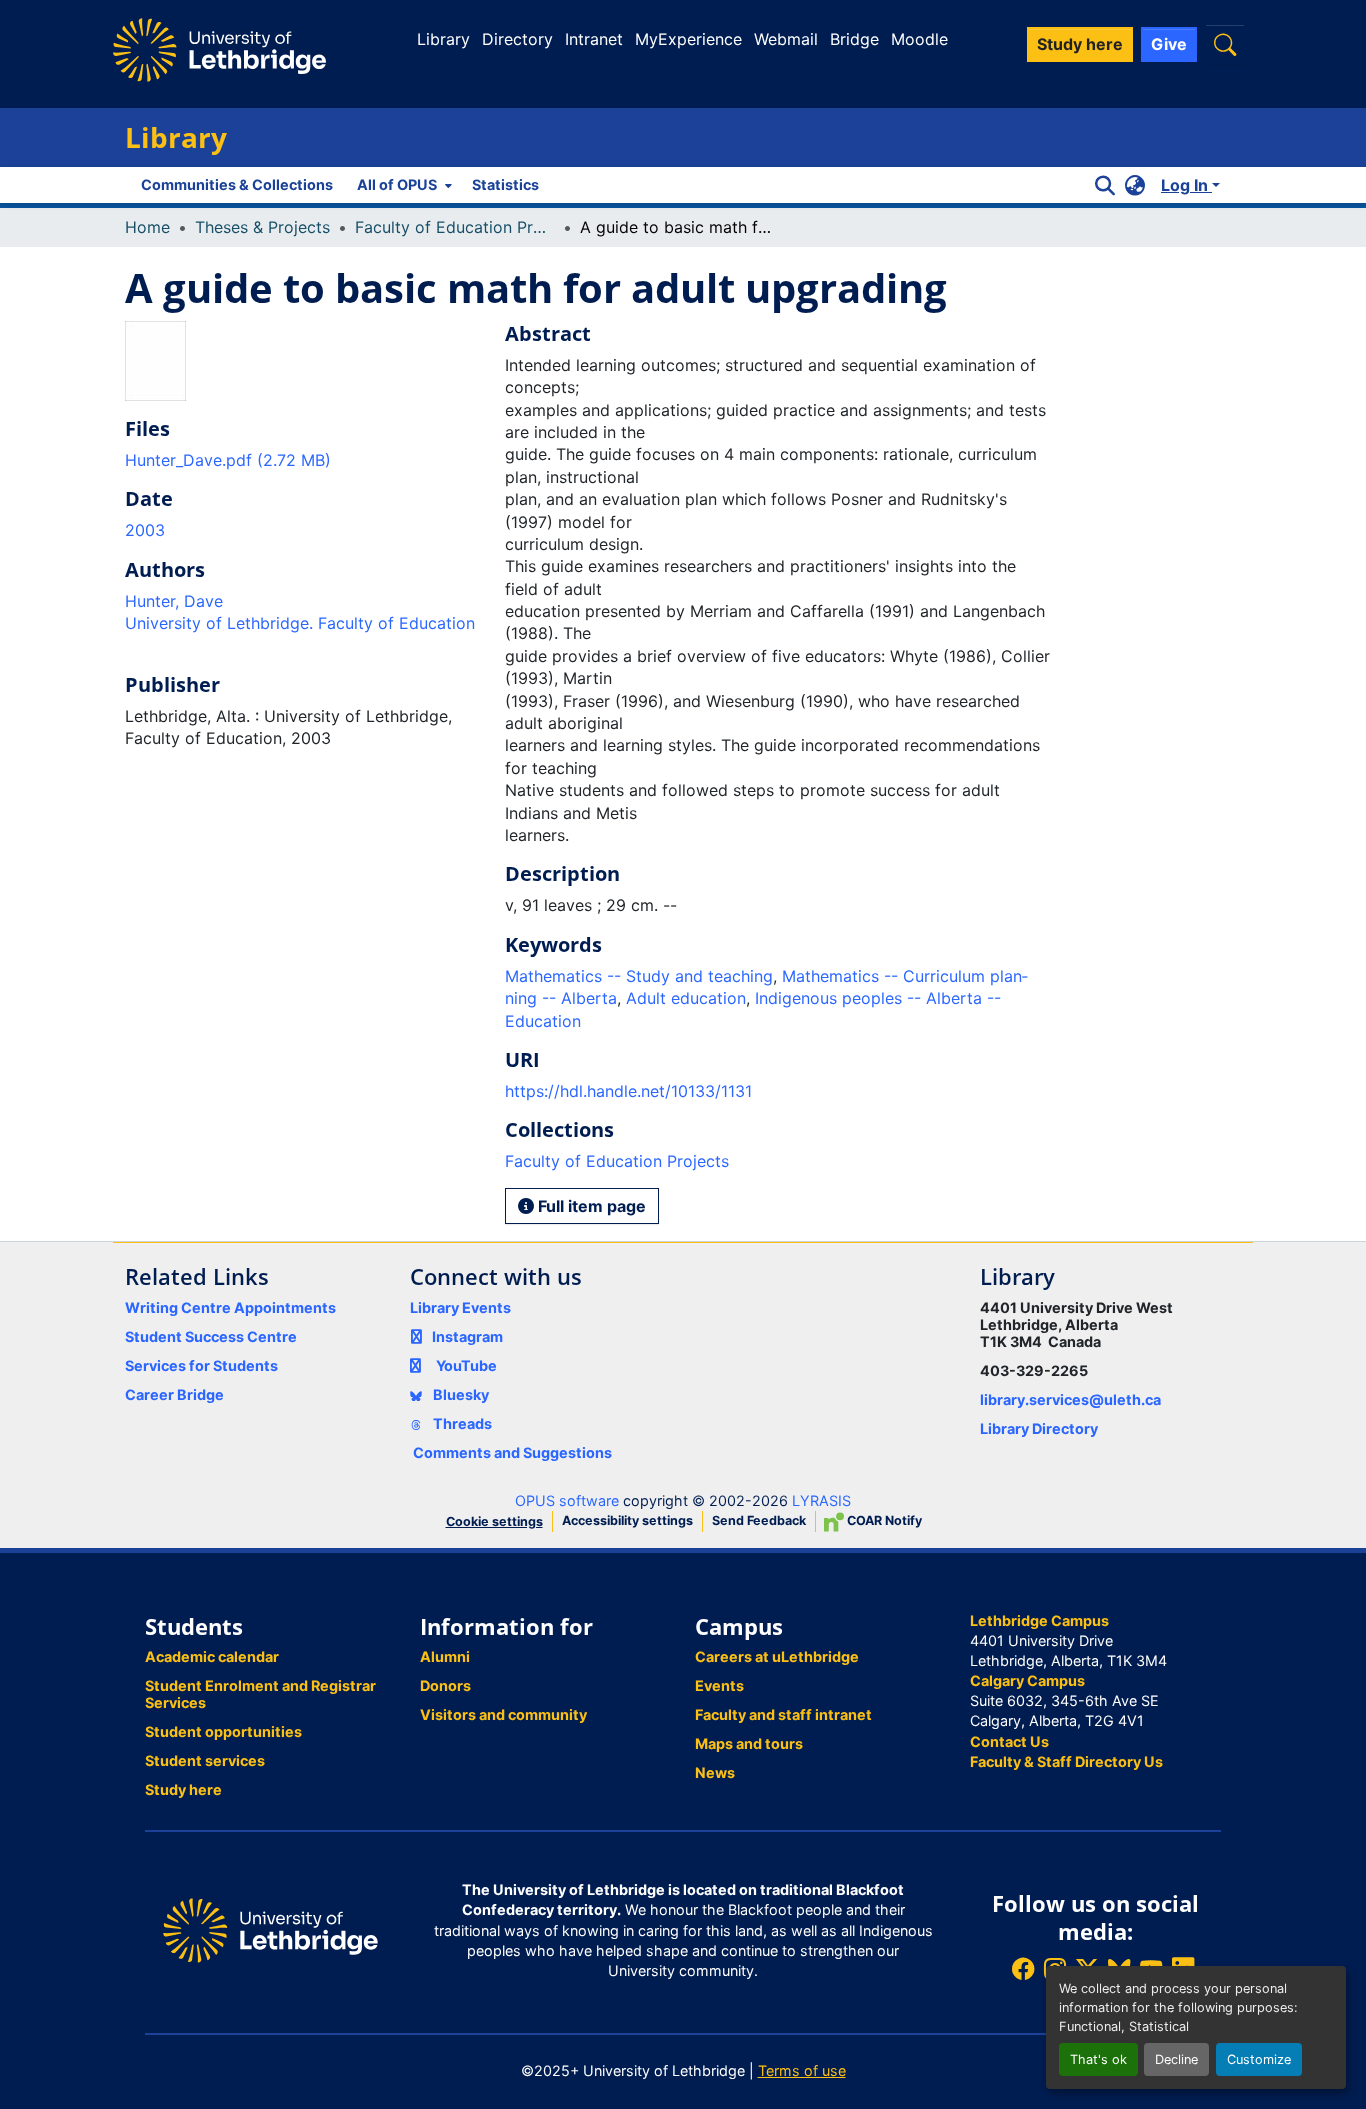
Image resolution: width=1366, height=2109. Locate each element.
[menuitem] (402, 185)
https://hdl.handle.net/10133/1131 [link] (628, 1091)
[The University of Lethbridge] (270, 1929)
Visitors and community (503, 1714)
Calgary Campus (1027, 1680)
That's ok (1098, 2059)
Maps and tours (749, 1743)
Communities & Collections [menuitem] (237, 184)
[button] (1225, 44)
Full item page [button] (590, 1206)
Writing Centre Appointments (230, 1307)
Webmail (786, 39)
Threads (461, 1423)
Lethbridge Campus (1039, 1620)
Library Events (460, 1307)
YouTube (466, 1365)
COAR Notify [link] (883, 1520)
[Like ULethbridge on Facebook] (1023, 1968)
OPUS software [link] (567, 1500)
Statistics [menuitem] (505, 184)
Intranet (594, 39)
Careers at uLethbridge (777, 1656)
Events (719, 1685)
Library (443, 39)
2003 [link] (145, 530)
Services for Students (201, 1365)
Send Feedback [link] (759, 1520)
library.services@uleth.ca (1070, 1399)
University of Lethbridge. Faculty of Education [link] (300, 623)
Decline (1176, 2059)
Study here (183, 1789)
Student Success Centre (211, 1336)
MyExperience (688, 39)
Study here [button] (1080, 44)
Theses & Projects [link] (262, 227)
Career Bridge (174, 1394)
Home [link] (147, 227)
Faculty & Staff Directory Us (1066, 1761)
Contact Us (1009, 1741)
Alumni (445, 1656)
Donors (445, 1685)
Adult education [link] (686, 998)
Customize (1259, 2059)
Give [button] (1169, 44)
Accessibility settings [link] (627, 1520)
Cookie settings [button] (494, 1521)
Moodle (919, 39)
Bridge (854, 39)
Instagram (467, 1336)
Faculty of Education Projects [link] (455, 227)
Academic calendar (212, 1656)
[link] (303, 460)
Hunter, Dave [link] (174, 601)
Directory (517, 39)
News (715, 1772)
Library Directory (1039, 1428)
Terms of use (802, 2070)
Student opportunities (223, 1731)
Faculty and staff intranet (783, 1714)
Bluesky (459, 1394)
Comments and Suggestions (512, 1452)
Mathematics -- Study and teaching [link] (639, 976)
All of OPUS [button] (397, 184)
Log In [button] (1186, 185)
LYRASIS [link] (821, 1500)
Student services (205, 1760)
